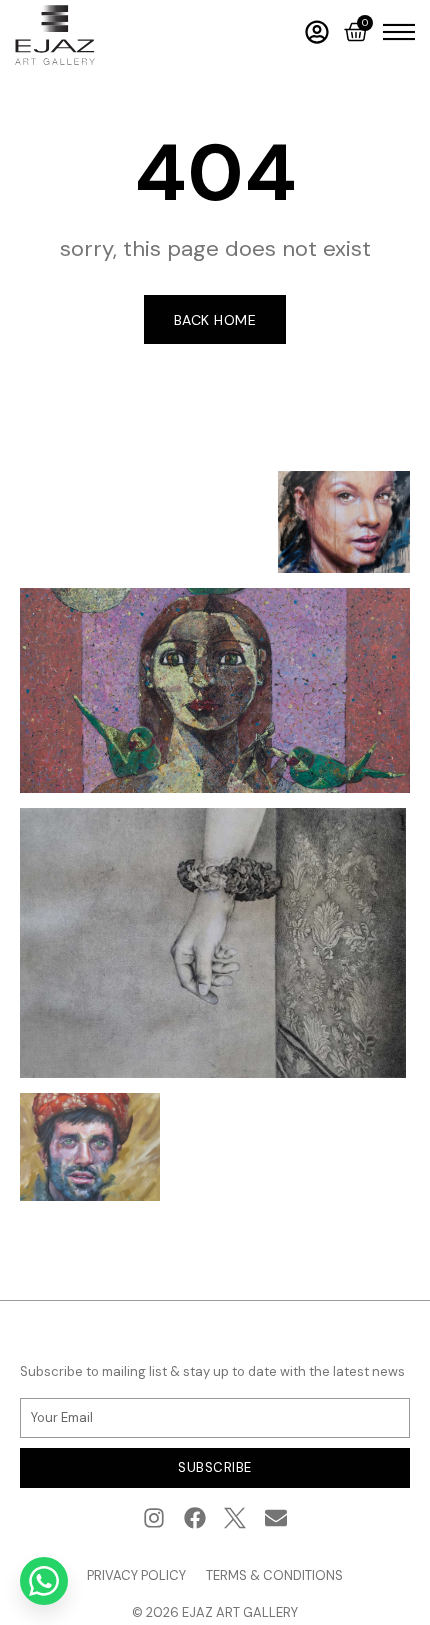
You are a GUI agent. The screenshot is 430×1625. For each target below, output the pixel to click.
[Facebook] (194, 1518)
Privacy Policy (136, 1575)
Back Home (215, 320)
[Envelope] (276, 1518)
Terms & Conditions (274, 1575)
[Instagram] (153, 1518)
